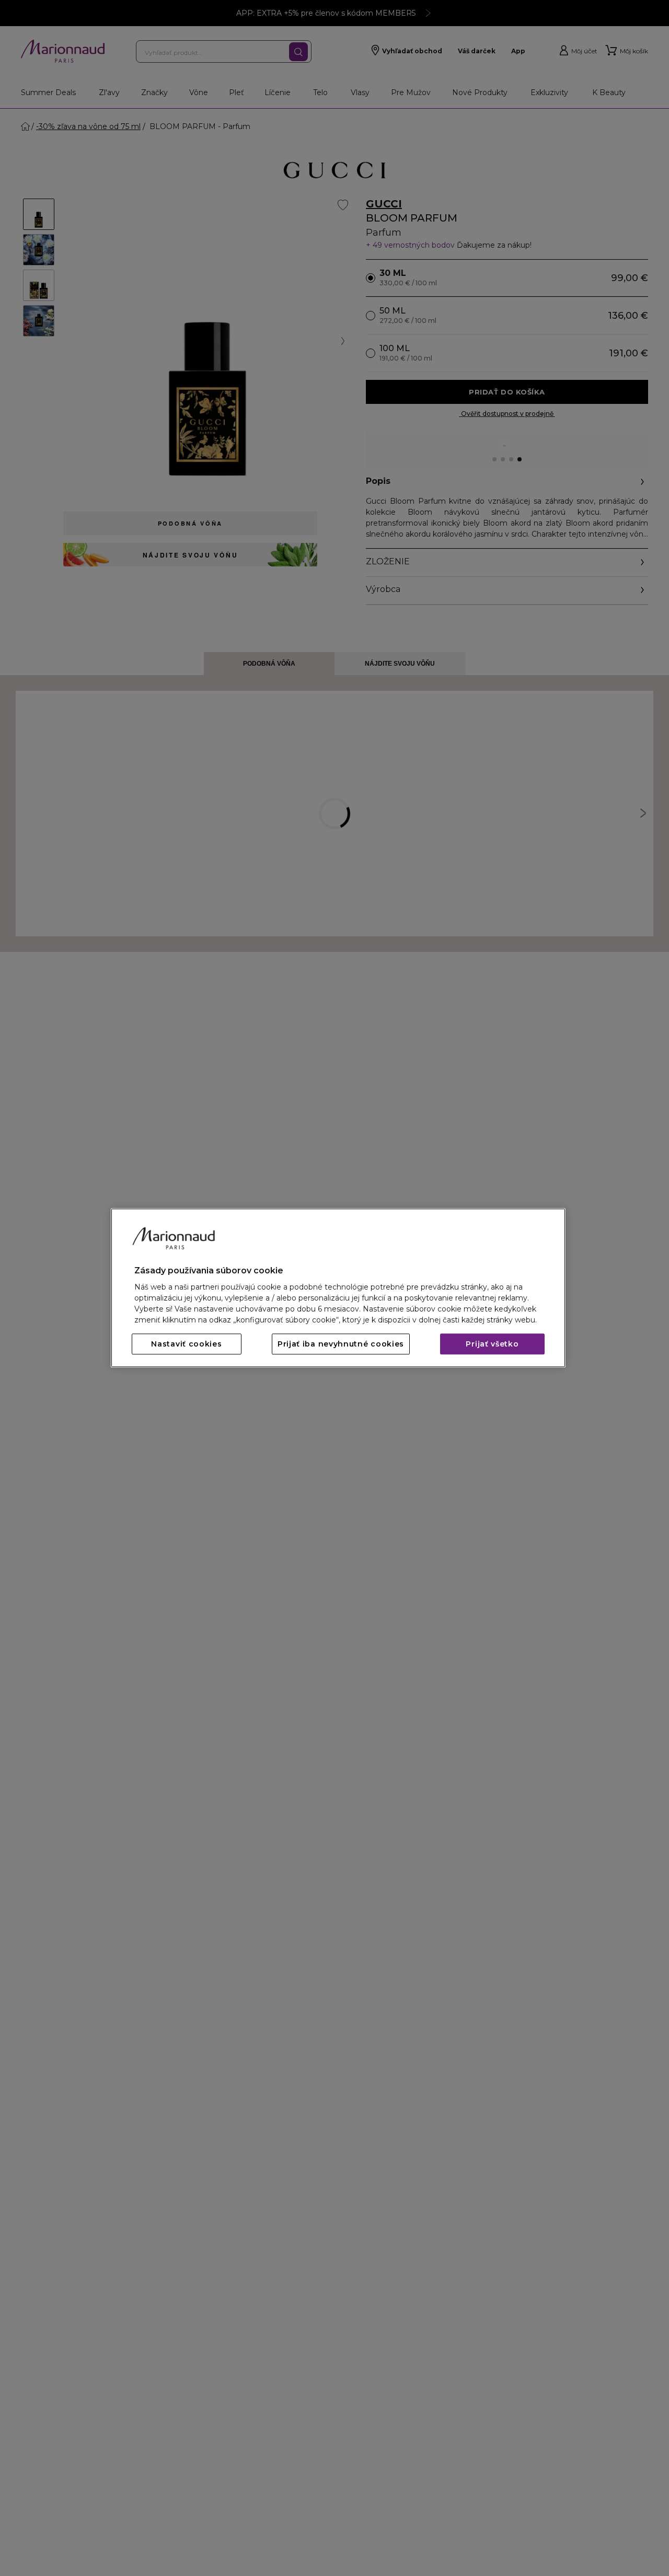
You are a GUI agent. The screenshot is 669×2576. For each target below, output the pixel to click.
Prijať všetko (492, 1344)
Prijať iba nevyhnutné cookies (341, 1344)
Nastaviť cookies (186, 1344)
